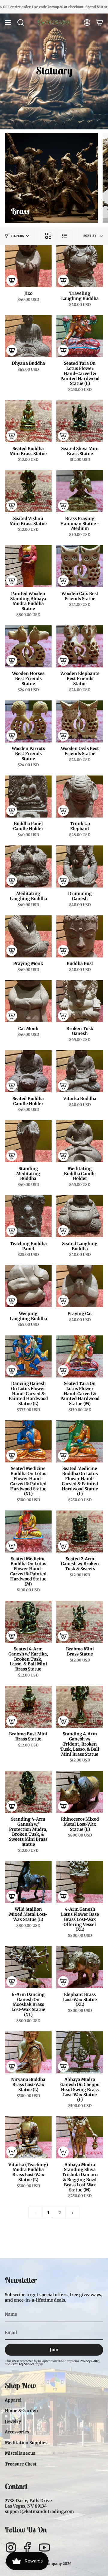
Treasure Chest (21, 2464)
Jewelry (13, 2421)
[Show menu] (8, 23)
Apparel (13, 2400)
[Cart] (100, 23)
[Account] (87, 23)
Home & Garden (21, 2411)
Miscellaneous (20, 2453)
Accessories (17, 2432)
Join (54, 2350)
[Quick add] (12, 280)
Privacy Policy (90, 2361)
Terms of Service (22, 2364)
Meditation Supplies (26, 2443)
